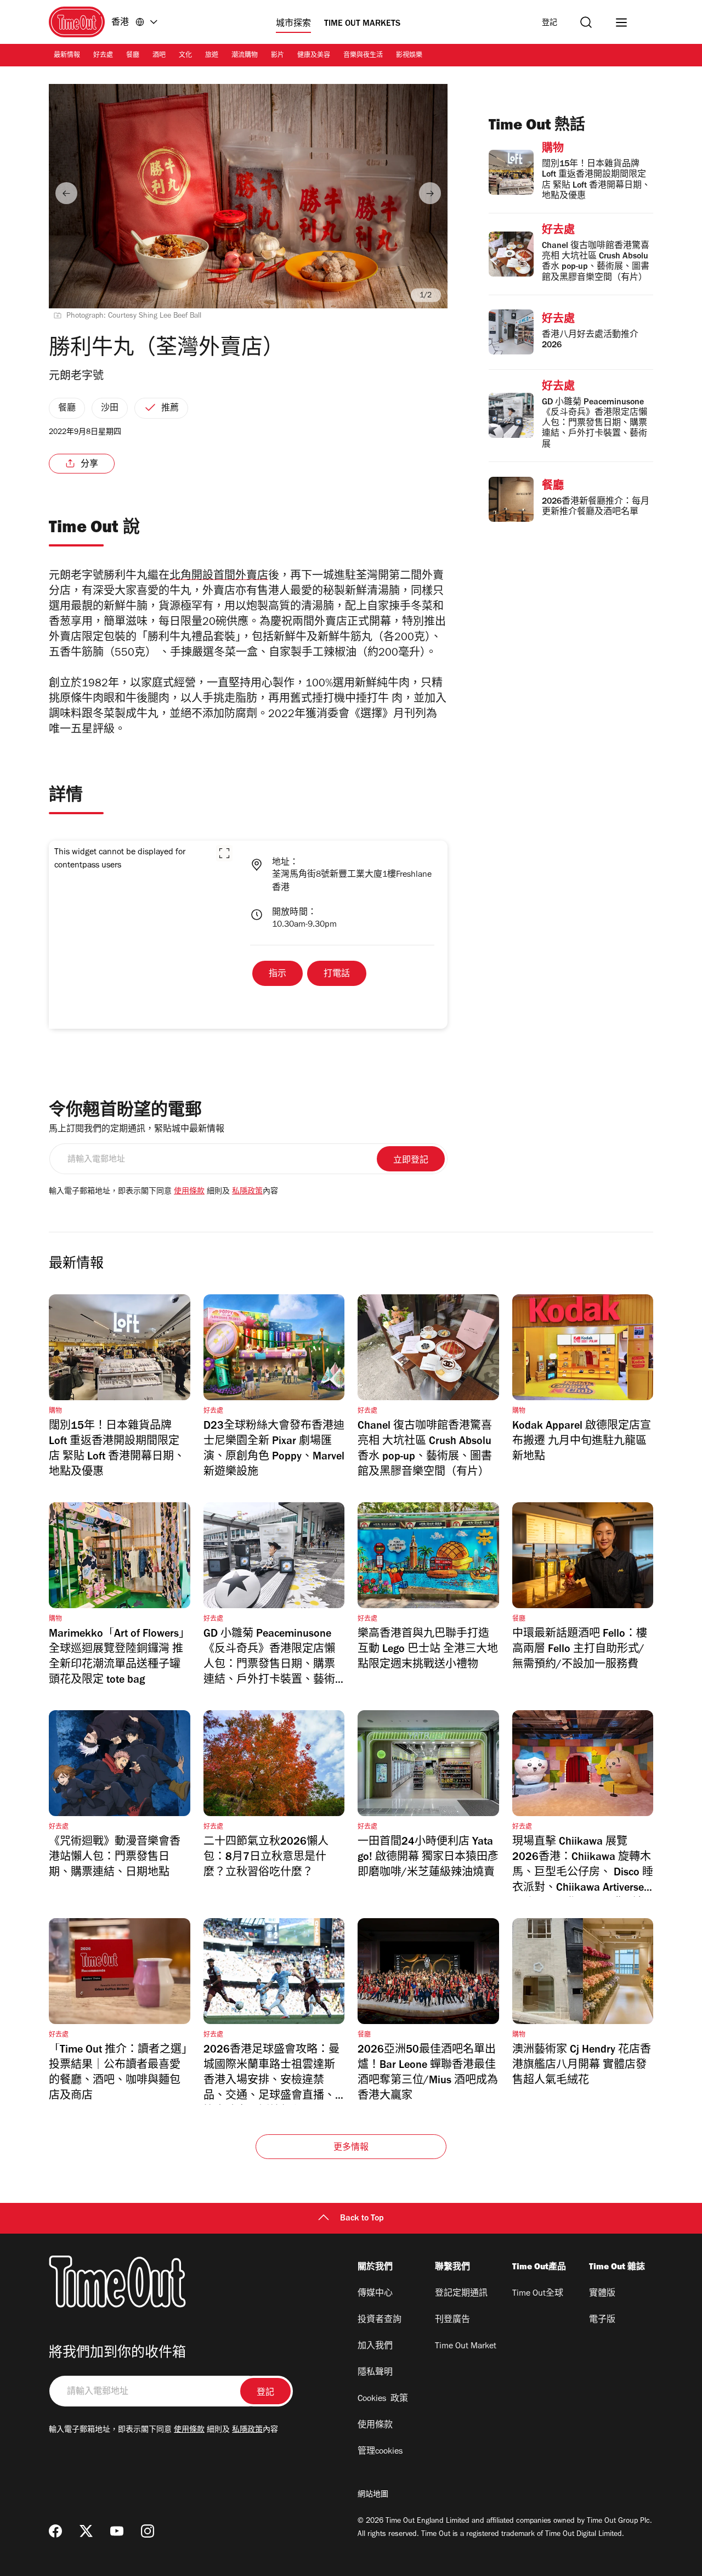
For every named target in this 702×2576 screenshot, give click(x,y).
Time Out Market (466, 2347)
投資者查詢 (380, 2320)
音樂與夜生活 (363, 56)
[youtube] (117, 2531)
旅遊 (212, 56)
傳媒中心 (375, 2294)
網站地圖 (373, 2495)
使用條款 (189, 1192)
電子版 (602, 2320)
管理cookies (380, 2452)
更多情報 (351, 2148)
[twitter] (86, 2531)
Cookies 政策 (383, 2399)
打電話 (337, 974)
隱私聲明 (375, 2373)
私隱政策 (247, 1192)
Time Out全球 (538, 2294)
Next (430, 193)
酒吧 (159, 56)
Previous (66, 193)
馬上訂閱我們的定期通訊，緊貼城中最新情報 (137, 1130)
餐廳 (133, 56)
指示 (278, 974)
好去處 (103, 56)
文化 (185, 56)
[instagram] (148, 2531)
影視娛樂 (409, 56)
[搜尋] (586, 22)
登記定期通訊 (461, 2294)
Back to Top (362, 2219)
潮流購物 (245, 56)
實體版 (602, 2294)
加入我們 (375, 2347)
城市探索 (293, 24)
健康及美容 (314, 56)
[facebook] (55, 2531)
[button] (224, 853)
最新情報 (67, 56)
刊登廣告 (452, 2320)
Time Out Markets (362, 24)
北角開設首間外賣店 (219, 577)
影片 (278, 56)
